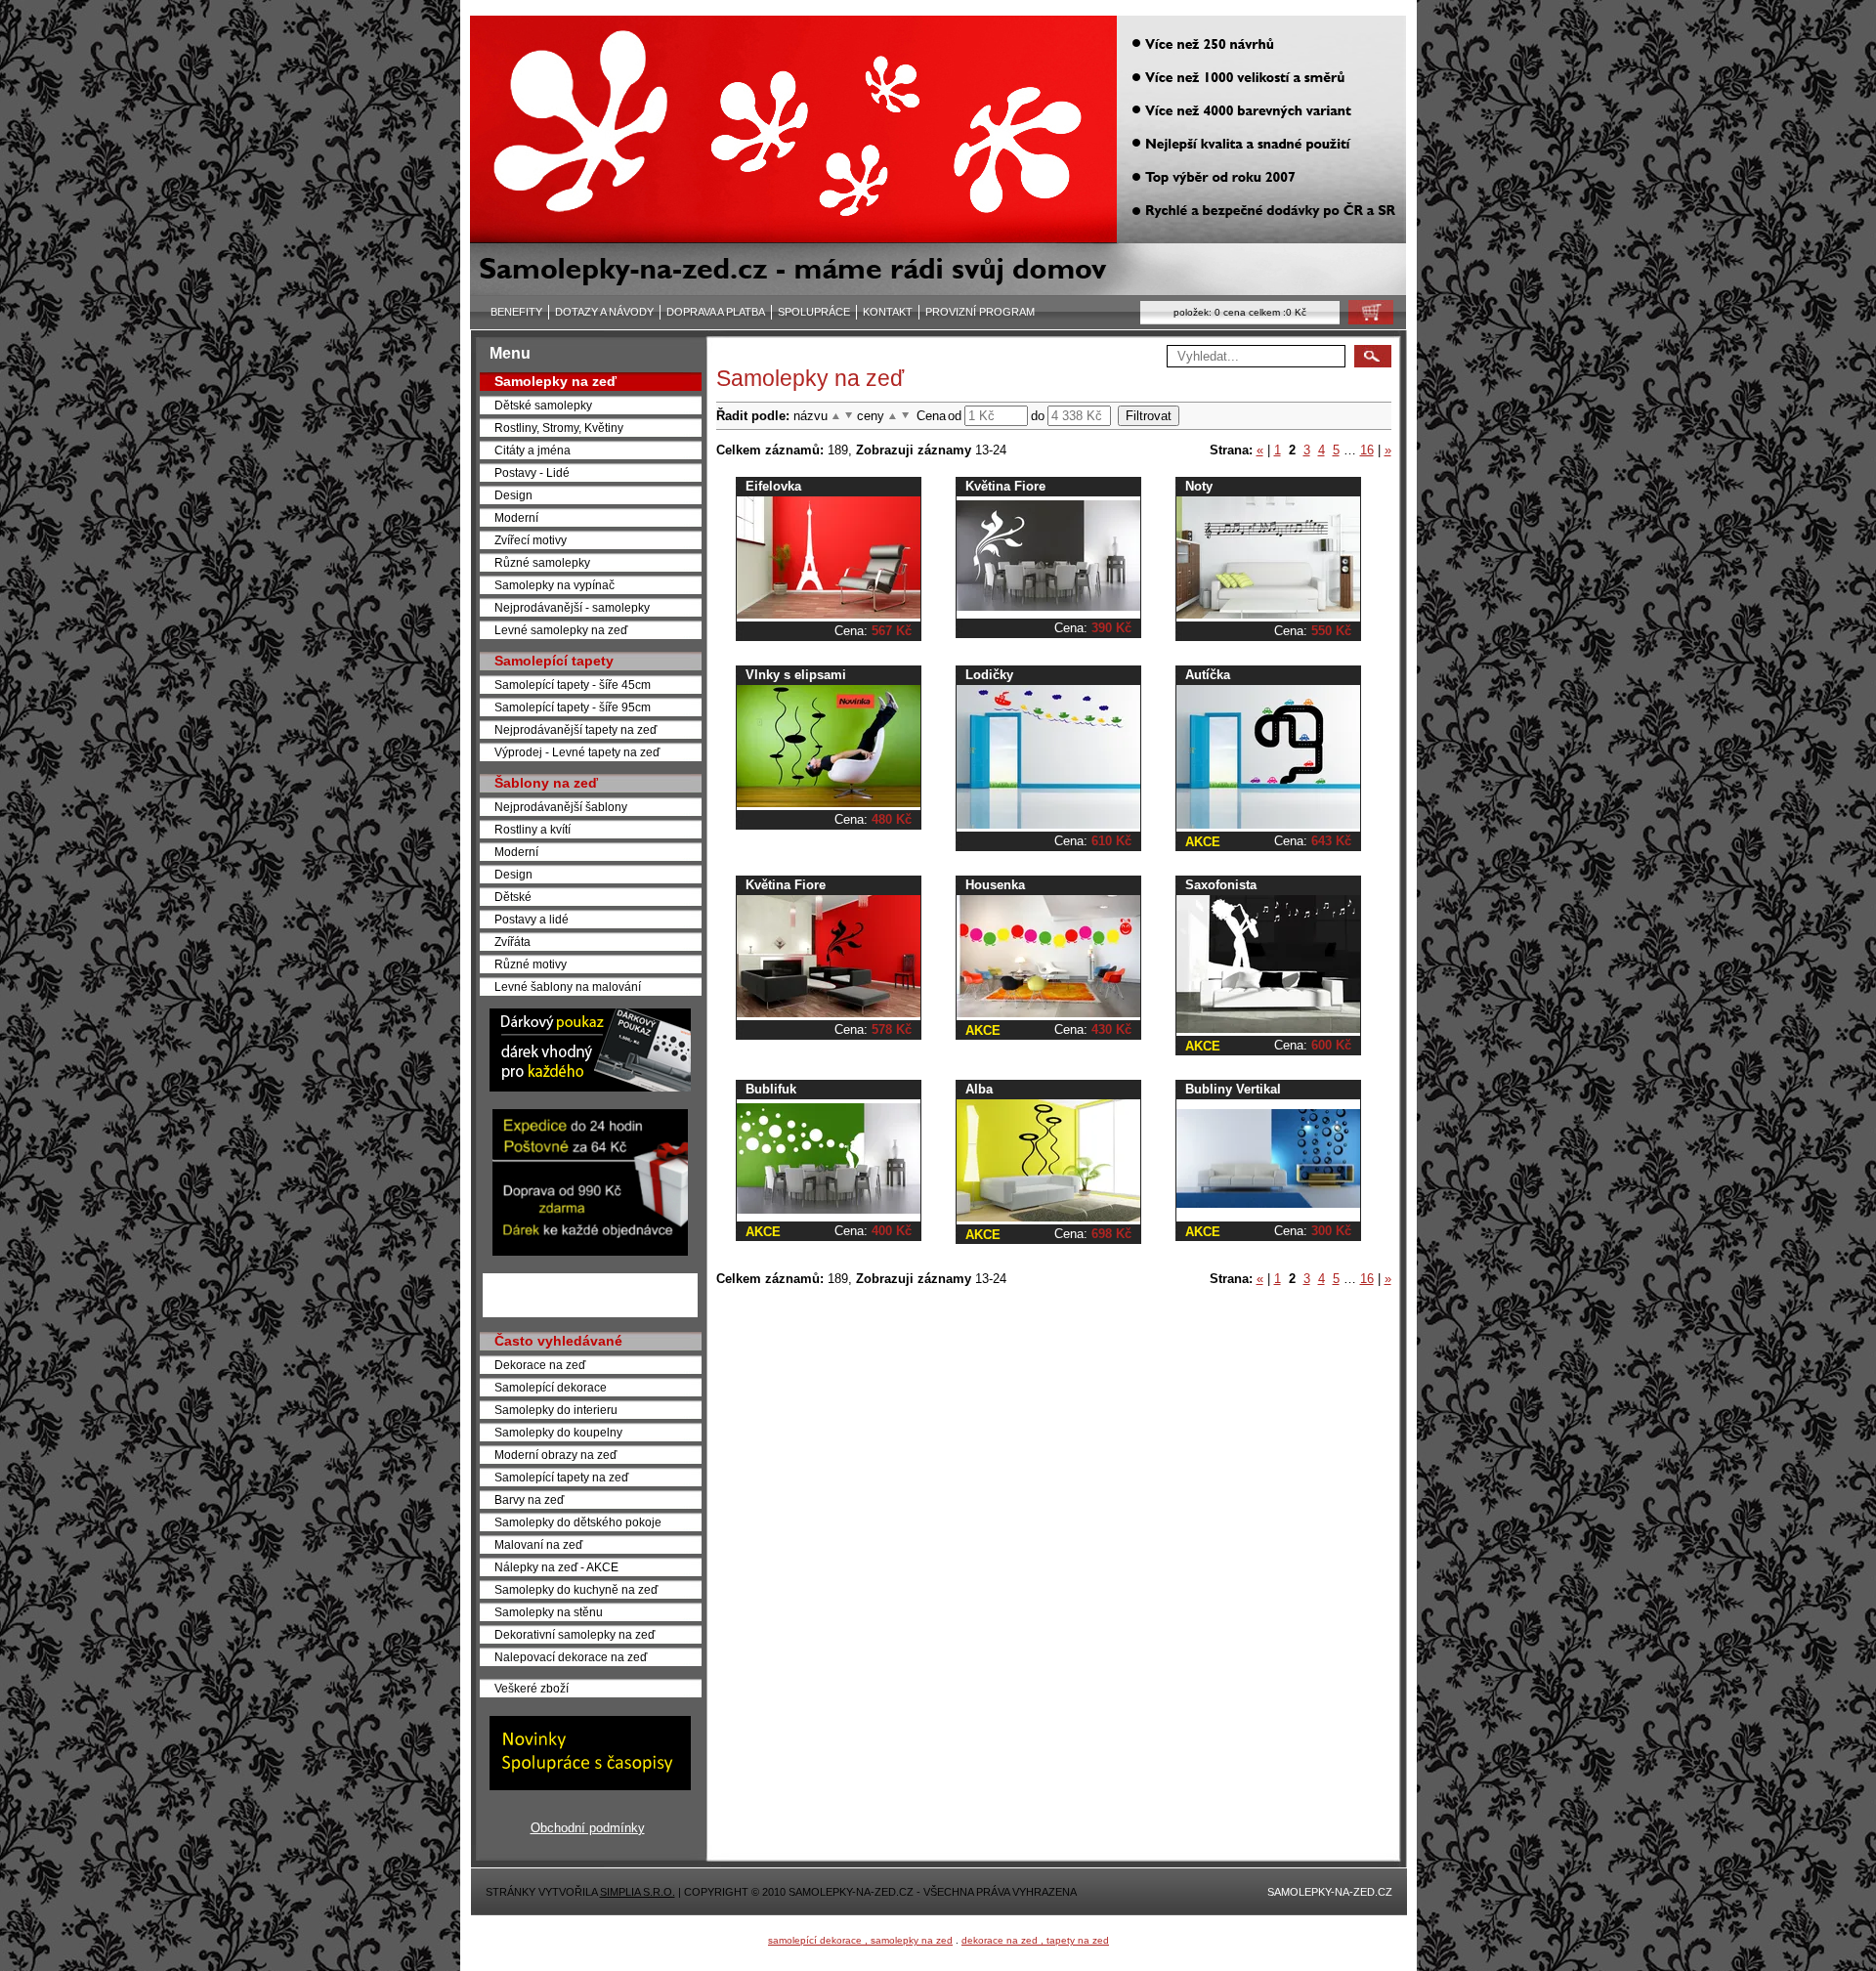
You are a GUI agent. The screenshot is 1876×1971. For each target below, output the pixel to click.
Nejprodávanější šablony (561, 807)
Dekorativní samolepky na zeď (575, 1634)
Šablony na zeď (546, 783)
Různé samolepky (542, 562)
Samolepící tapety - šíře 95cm (573, 707)
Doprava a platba (716, 312)
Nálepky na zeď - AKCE (556, 1567)
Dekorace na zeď (540, 1365)
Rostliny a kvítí (533, 829)
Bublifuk (771, 1089)
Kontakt (888, 312)
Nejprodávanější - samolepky (572, 607)
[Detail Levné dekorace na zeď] (829, 1209)
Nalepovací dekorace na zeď (571, 1657)
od (955, 416)
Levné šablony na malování (568, 986)
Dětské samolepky (543, 405)
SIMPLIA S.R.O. (638, 1892)
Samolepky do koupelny (558, 1432)
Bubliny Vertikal (1233, 1089)
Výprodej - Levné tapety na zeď (577, 752)
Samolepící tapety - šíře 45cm (573, 685)
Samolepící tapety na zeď (561, 1477)
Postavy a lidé (532, 919)
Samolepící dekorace (551, 1387)
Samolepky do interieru (556, 1410)
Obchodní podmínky (588, 1828)
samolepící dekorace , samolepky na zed (860, 1940)
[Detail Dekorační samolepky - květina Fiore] (1048, 606)
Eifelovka (773, 486)
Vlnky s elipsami (796, 675)
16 (1367, 450)
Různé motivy (531, 964)
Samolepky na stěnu (549, 1612)
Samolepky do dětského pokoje (578, 1522)
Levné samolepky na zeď (561, 630)
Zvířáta (512, 942)
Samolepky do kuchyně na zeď (576, 1589)
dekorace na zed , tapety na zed (1035, 1940)
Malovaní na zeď (538, 1544)
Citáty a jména (533, 450)
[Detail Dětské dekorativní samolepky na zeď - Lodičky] (1048, 824)
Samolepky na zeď (555, 381)
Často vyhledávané (558, 1341)
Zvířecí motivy (531, 540)
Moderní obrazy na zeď (555, 1455)
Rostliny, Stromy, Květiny (559, 428)
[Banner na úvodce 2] (590, 1251)
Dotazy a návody (604, 312)
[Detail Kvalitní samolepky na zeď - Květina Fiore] (829, 1013)
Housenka (995, 885)
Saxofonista (1221, 885)
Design (513, 495)
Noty (1199, 486)
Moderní (516, 517)
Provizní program (980, 312)
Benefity (516, 312)
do (1038, 416)
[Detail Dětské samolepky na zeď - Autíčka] (1268, 824)
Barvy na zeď (529, 1500)
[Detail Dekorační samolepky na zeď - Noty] (1268, 614)
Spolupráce (814, 312)
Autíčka (1208, 675)
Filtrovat (1149, 416)
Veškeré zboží (532, 1688)
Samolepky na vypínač (554, 585)
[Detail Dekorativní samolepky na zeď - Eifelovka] (829, 614)
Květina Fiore (1005, 486)
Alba (979, 1089)
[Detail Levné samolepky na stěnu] (1048, 1217)
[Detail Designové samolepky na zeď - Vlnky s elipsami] (829, 803)
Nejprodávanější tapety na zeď (576, 729)
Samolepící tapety (554, 661)
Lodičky (989, 675)
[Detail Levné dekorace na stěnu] (1268, 1028)
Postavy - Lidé (532, 472)
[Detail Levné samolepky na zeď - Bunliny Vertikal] (1268, 1203)
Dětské (513, 897)
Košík (1365, 317)
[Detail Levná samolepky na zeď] (1048, 1013)
